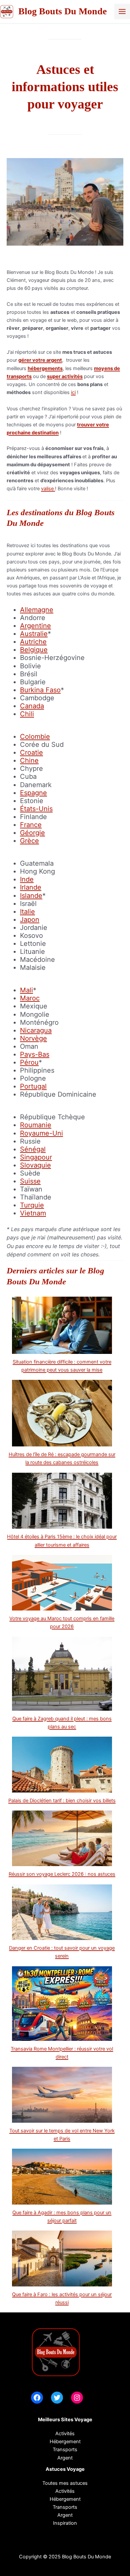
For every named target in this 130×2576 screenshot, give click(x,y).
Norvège (33, 1038)
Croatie (31, 752)
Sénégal (33, 1149)
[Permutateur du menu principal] (122, 11)
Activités (65, 2434)
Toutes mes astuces (65, 2483)
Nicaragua (36, 1030)
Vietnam (33, 1213)
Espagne (33, 793)
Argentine (35, 626)
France (31, 825)
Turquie (32, 1205)
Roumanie (36, 1125)
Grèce (29, 841)
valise (48, 489)
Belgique (34, 650)
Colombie (35, 737)
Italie (27, 912)
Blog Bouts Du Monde (62, 11)
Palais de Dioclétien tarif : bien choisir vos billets (62, 1801)
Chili (27, 714)
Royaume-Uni (41, 1133)
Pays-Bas (35, 1054)
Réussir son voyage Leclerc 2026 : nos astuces (62, 1874)
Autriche (33, 642)
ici (73, 392)
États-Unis (36, 809)
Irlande (31, 887)
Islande (31, 896)
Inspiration (65, 2523)
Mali (26, 990)
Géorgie (32, 833)
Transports (65, 2507)
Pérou (29, 1062)
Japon (30, 920)
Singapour (36, 1157)
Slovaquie (35, 1165)
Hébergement (65, 2442)
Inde (27, 879)
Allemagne (37, 610)
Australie (34, 634)
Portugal (33, 1086)
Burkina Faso (40, 690)
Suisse (30, 1181)
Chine (29, 760)
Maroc (30, 998)
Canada (32, 706)
